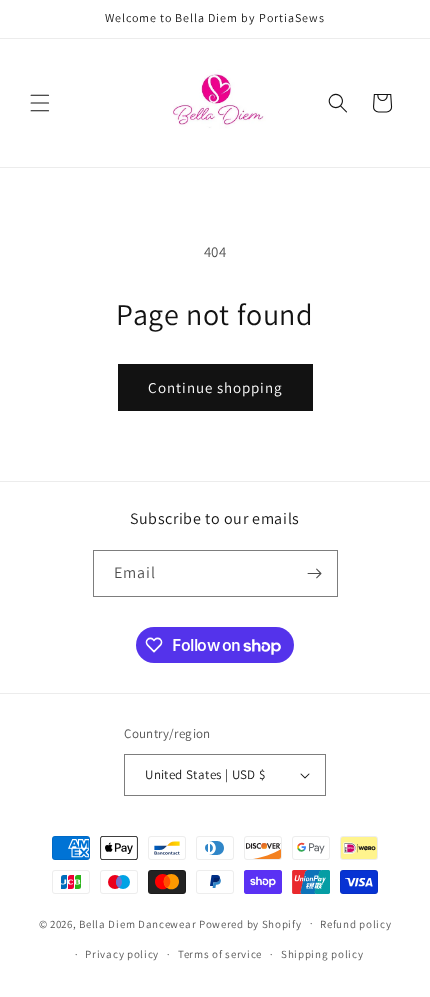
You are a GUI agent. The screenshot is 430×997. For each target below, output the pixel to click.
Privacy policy (122, 954)
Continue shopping (215, 387)
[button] (40, 103)
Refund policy (355, 924)
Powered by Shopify (250, 923)
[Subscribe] (315, 573)
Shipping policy (322, 954)
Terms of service (220, 954)
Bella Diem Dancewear (137, 923)
